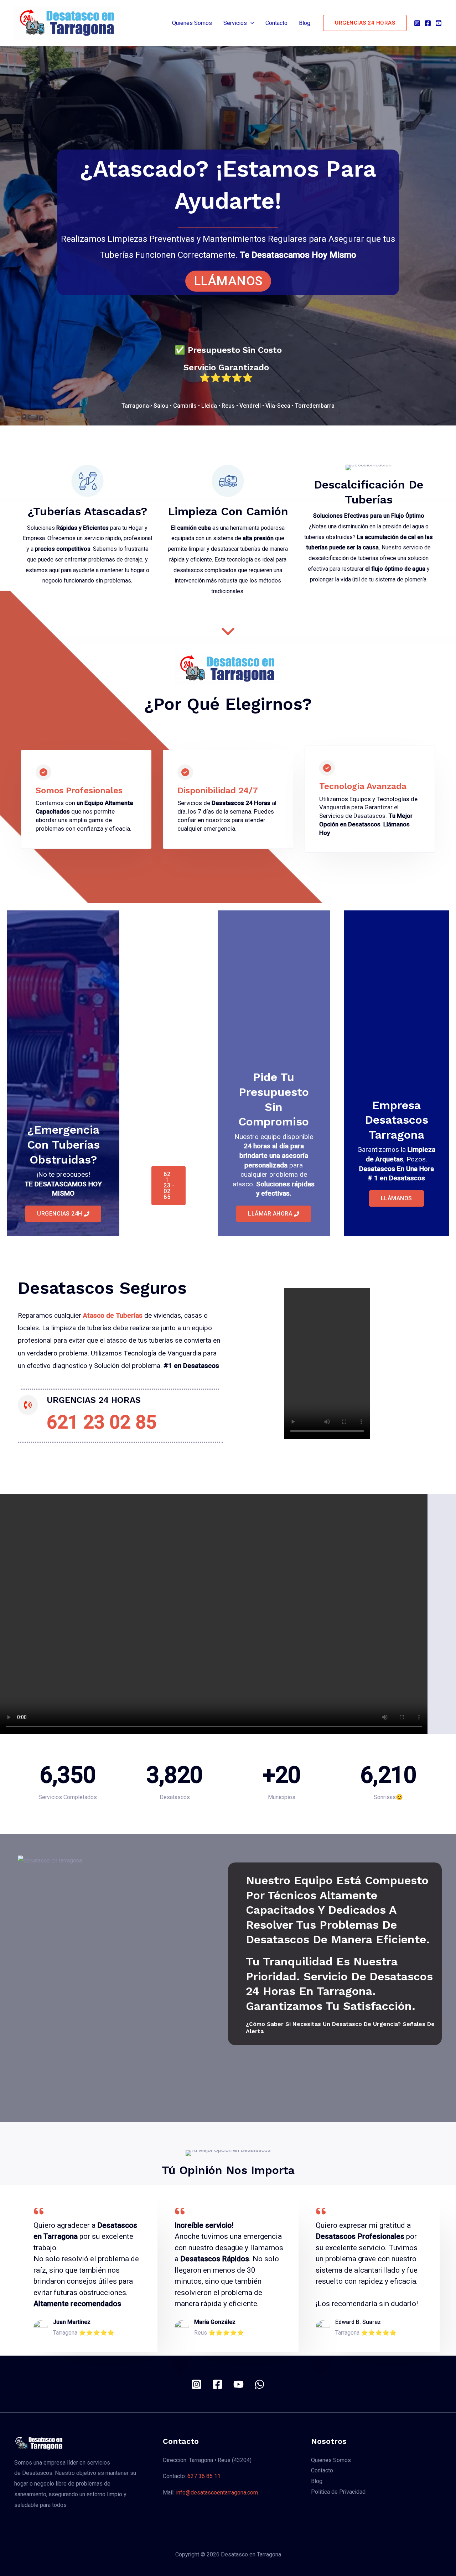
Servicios (235, 23)
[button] (250, 23)
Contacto (276, 23)
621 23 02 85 (102, 1422)
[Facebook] (428, 23)
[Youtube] (439, 23)
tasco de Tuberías (115, 1315)
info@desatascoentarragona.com (217, 2493)
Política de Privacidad (338, 2492)
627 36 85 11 (204, 2476)
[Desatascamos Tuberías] (228, 631)
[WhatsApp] (260, 2384)
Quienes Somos (192, 23)
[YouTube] (239, 2384)
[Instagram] (417, 23)
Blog (305, 23)
